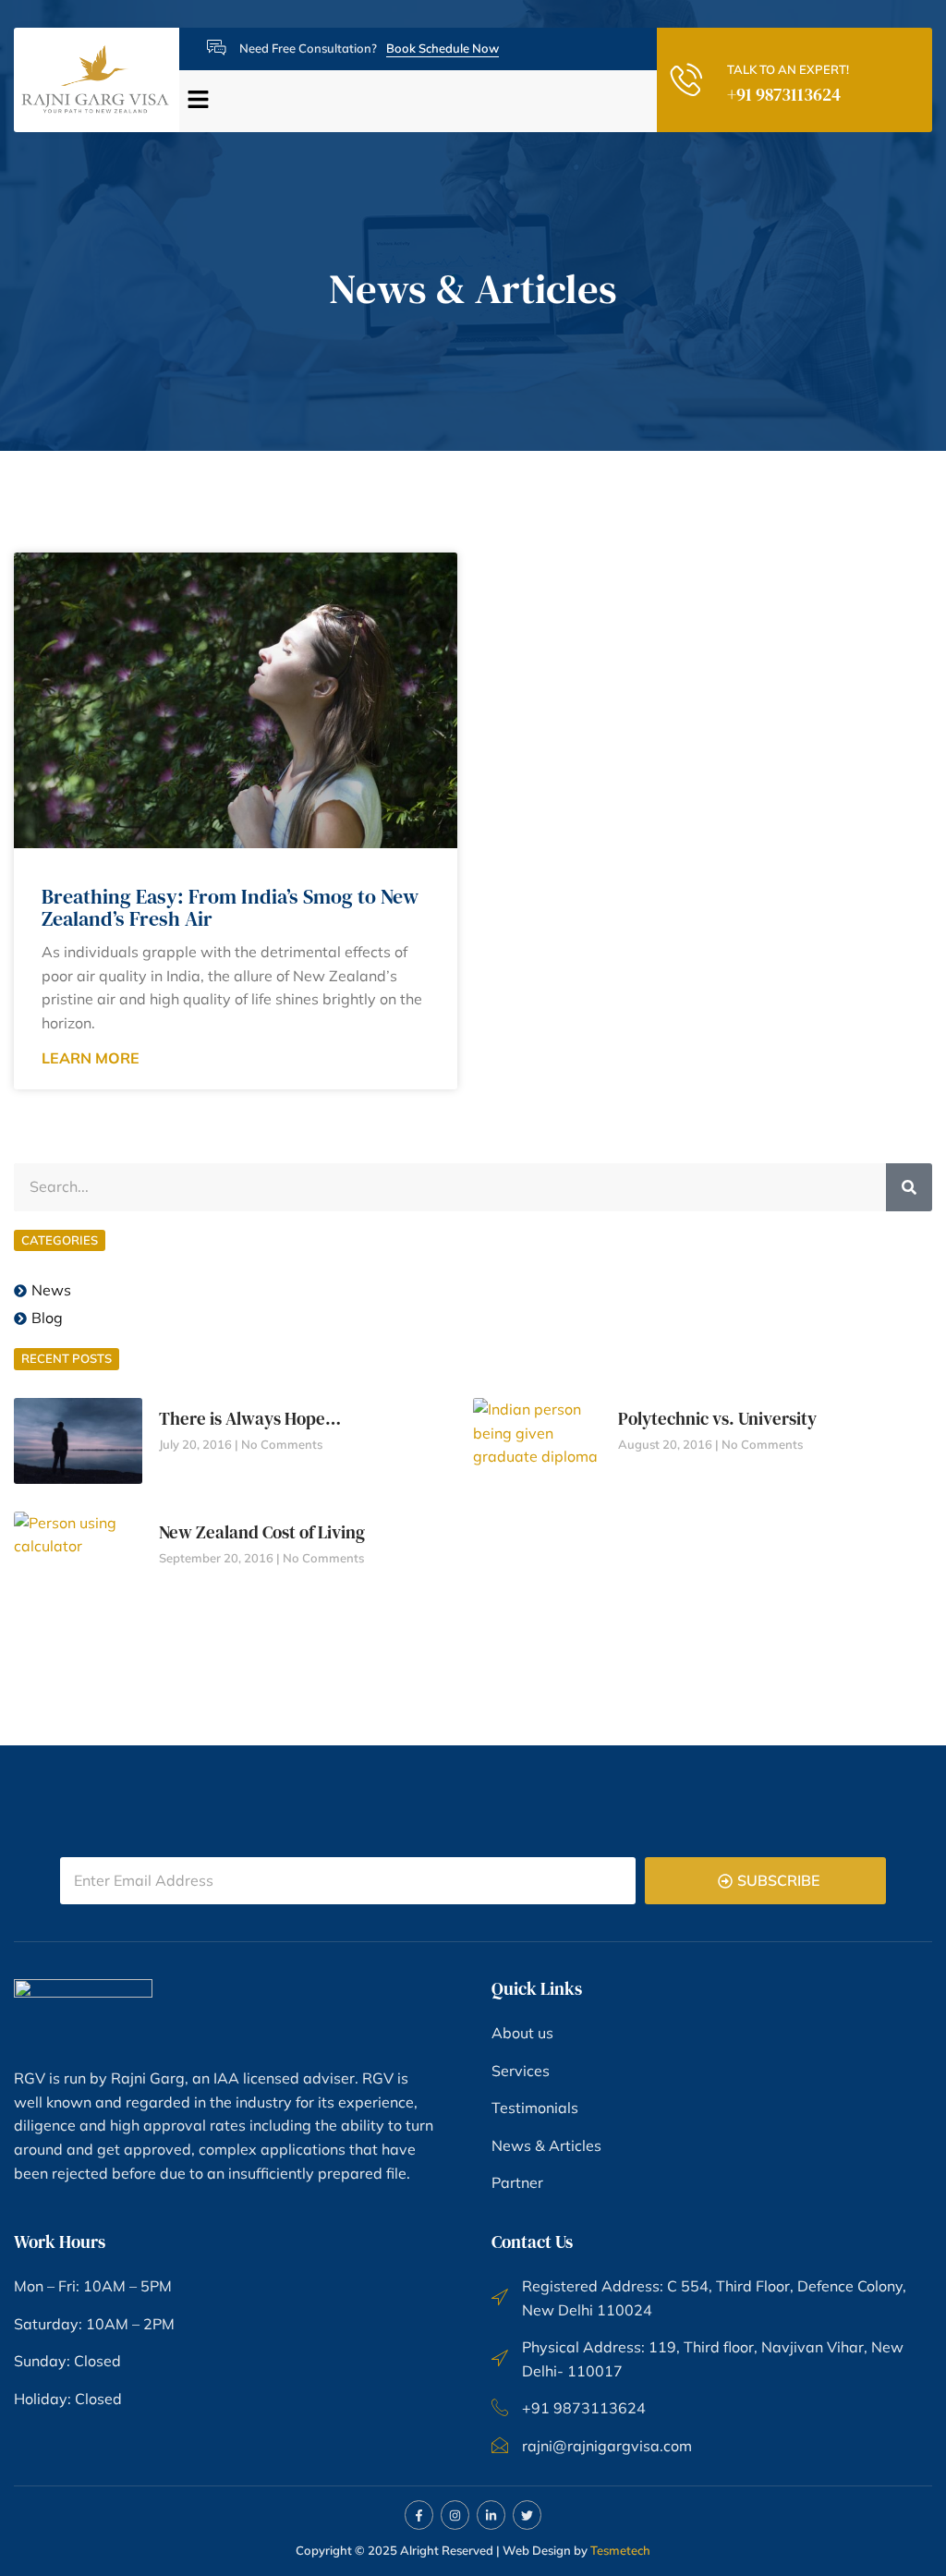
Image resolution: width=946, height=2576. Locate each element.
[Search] (909, 1187)
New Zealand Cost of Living (262, 1532)
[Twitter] (527, 2515)
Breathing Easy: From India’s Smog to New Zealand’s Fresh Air (230, 907)
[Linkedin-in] (491, 2515)
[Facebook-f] (419, 2515)
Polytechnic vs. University (717, 1418)
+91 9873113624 (784, 94)
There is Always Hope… (250, 1418)
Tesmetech (620, 2550)
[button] (411, 101)
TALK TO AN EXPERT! (788, 69)
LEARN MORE (91, 1058)
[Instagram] (455, 2515)
